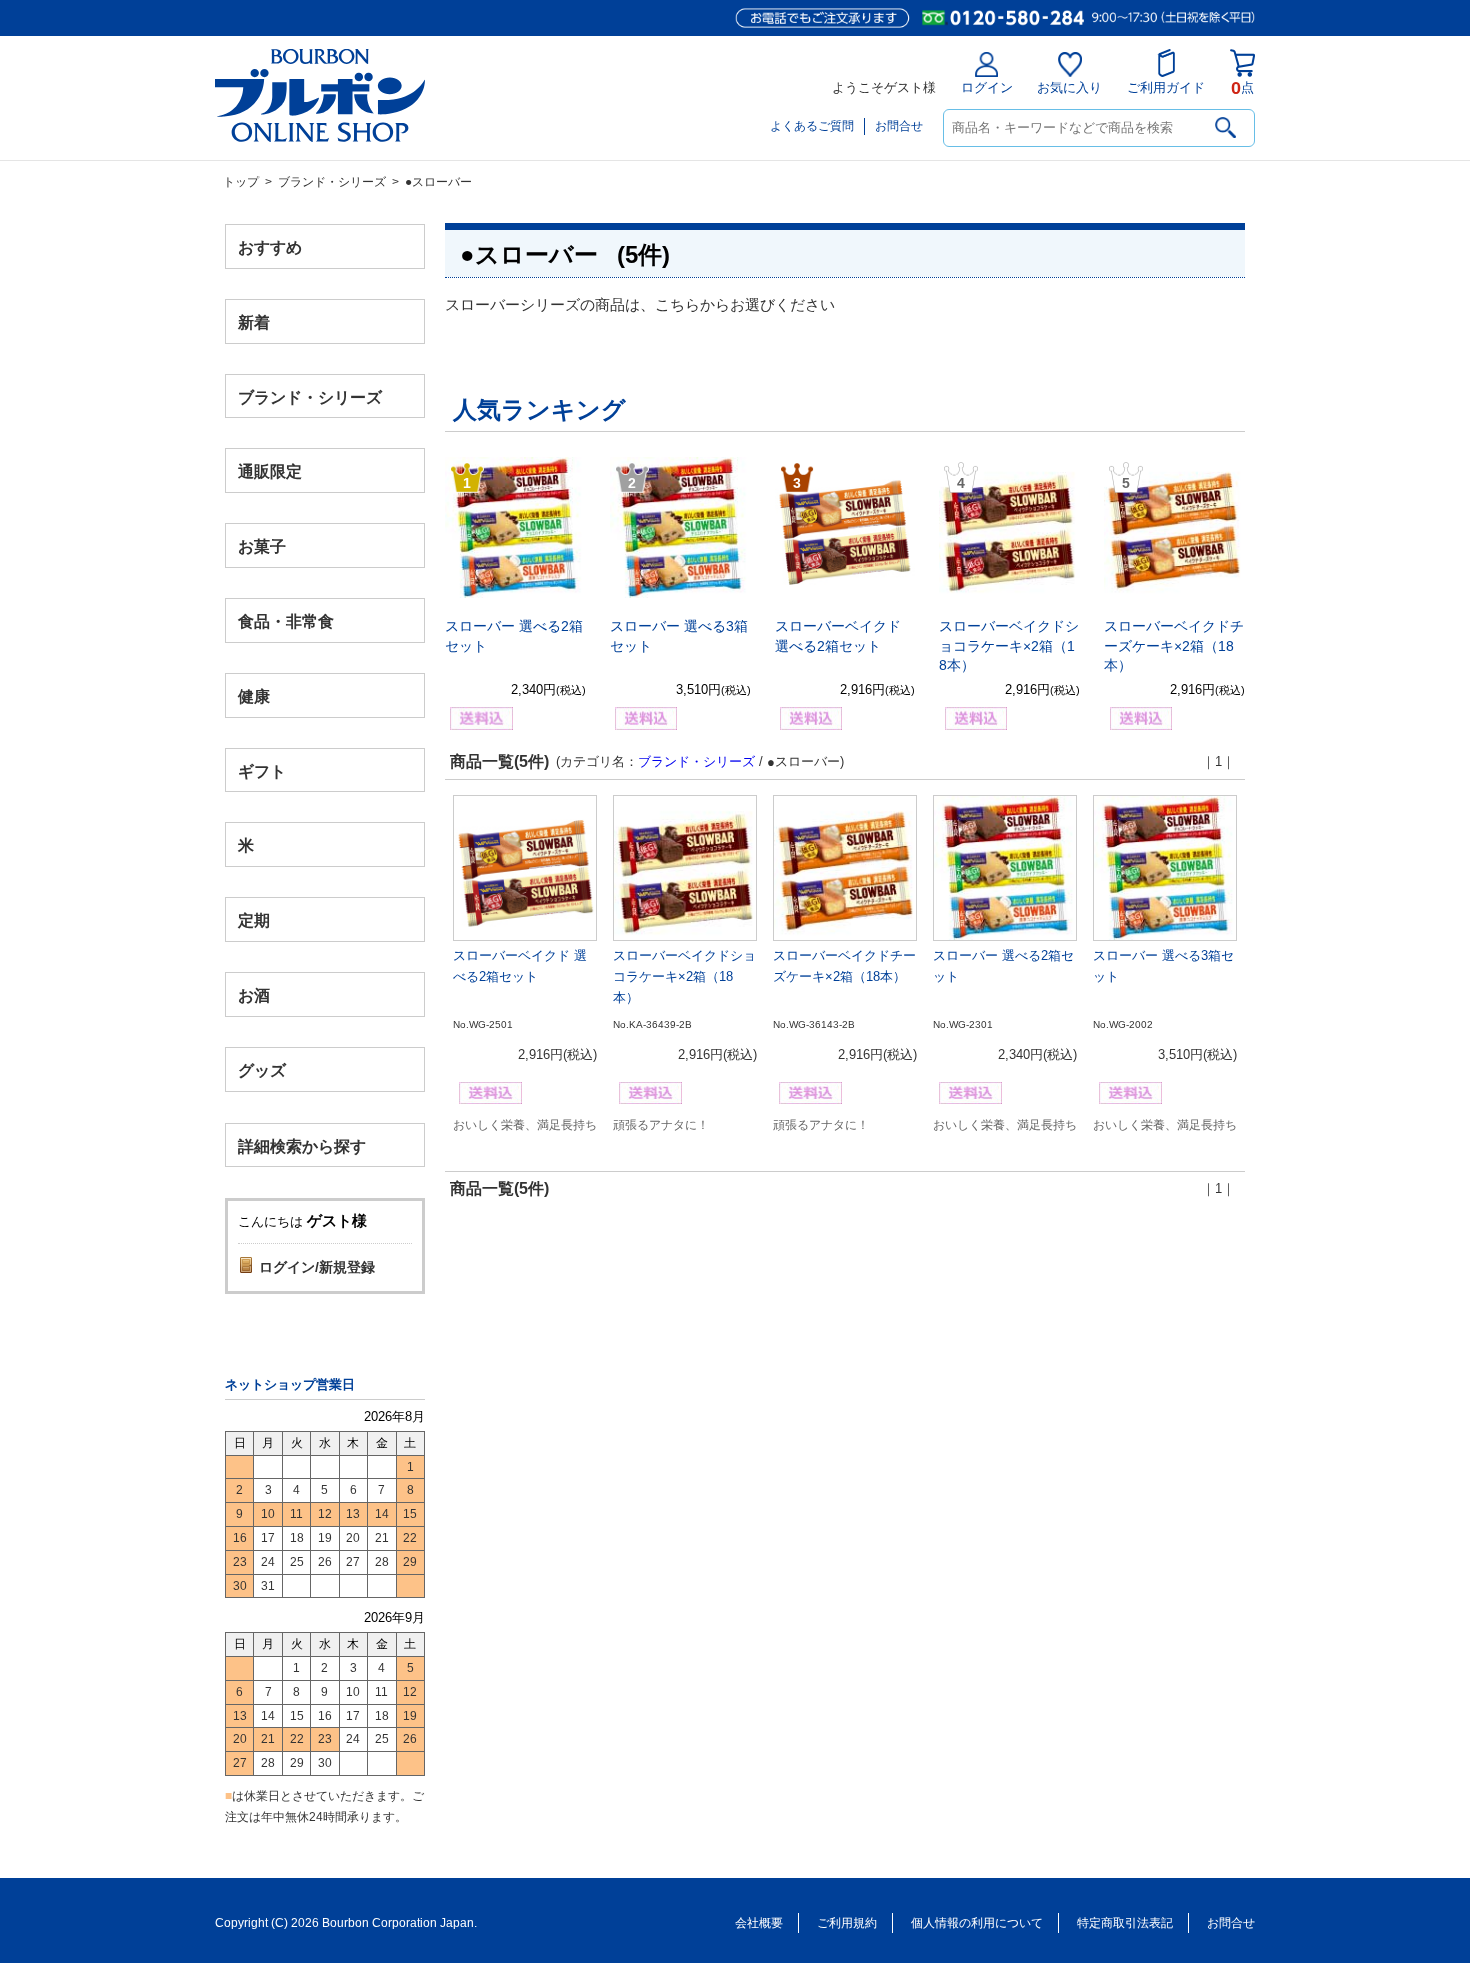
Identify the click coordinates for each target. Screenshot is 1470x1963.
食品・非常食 (286, 621)
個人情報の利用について (977, 1923)
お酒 (254, 994)
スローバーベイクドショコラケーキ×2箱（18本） (1009, 645)
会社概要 (759, 1923)
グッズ (262, 1069)
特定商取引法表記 (1125, 1923)
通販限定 (270, 471)
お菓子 (262, 546)
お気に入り (1069, 87)
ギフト (262, 770)
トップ (241, 182)
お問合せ (899, 126)
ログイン (987, 87)
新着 (254, 321)
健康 (254, 695)
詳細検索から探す (302, 1145)
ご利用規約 (847, 1923)
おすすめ (270, 247)
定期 (254, 920)
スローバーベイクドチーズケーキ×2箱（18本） (1174, 645)
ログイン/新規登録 (317, 1267)
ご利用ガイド (1166, 87)
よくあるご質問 (812, 126)
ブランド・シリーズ (332, 182)
